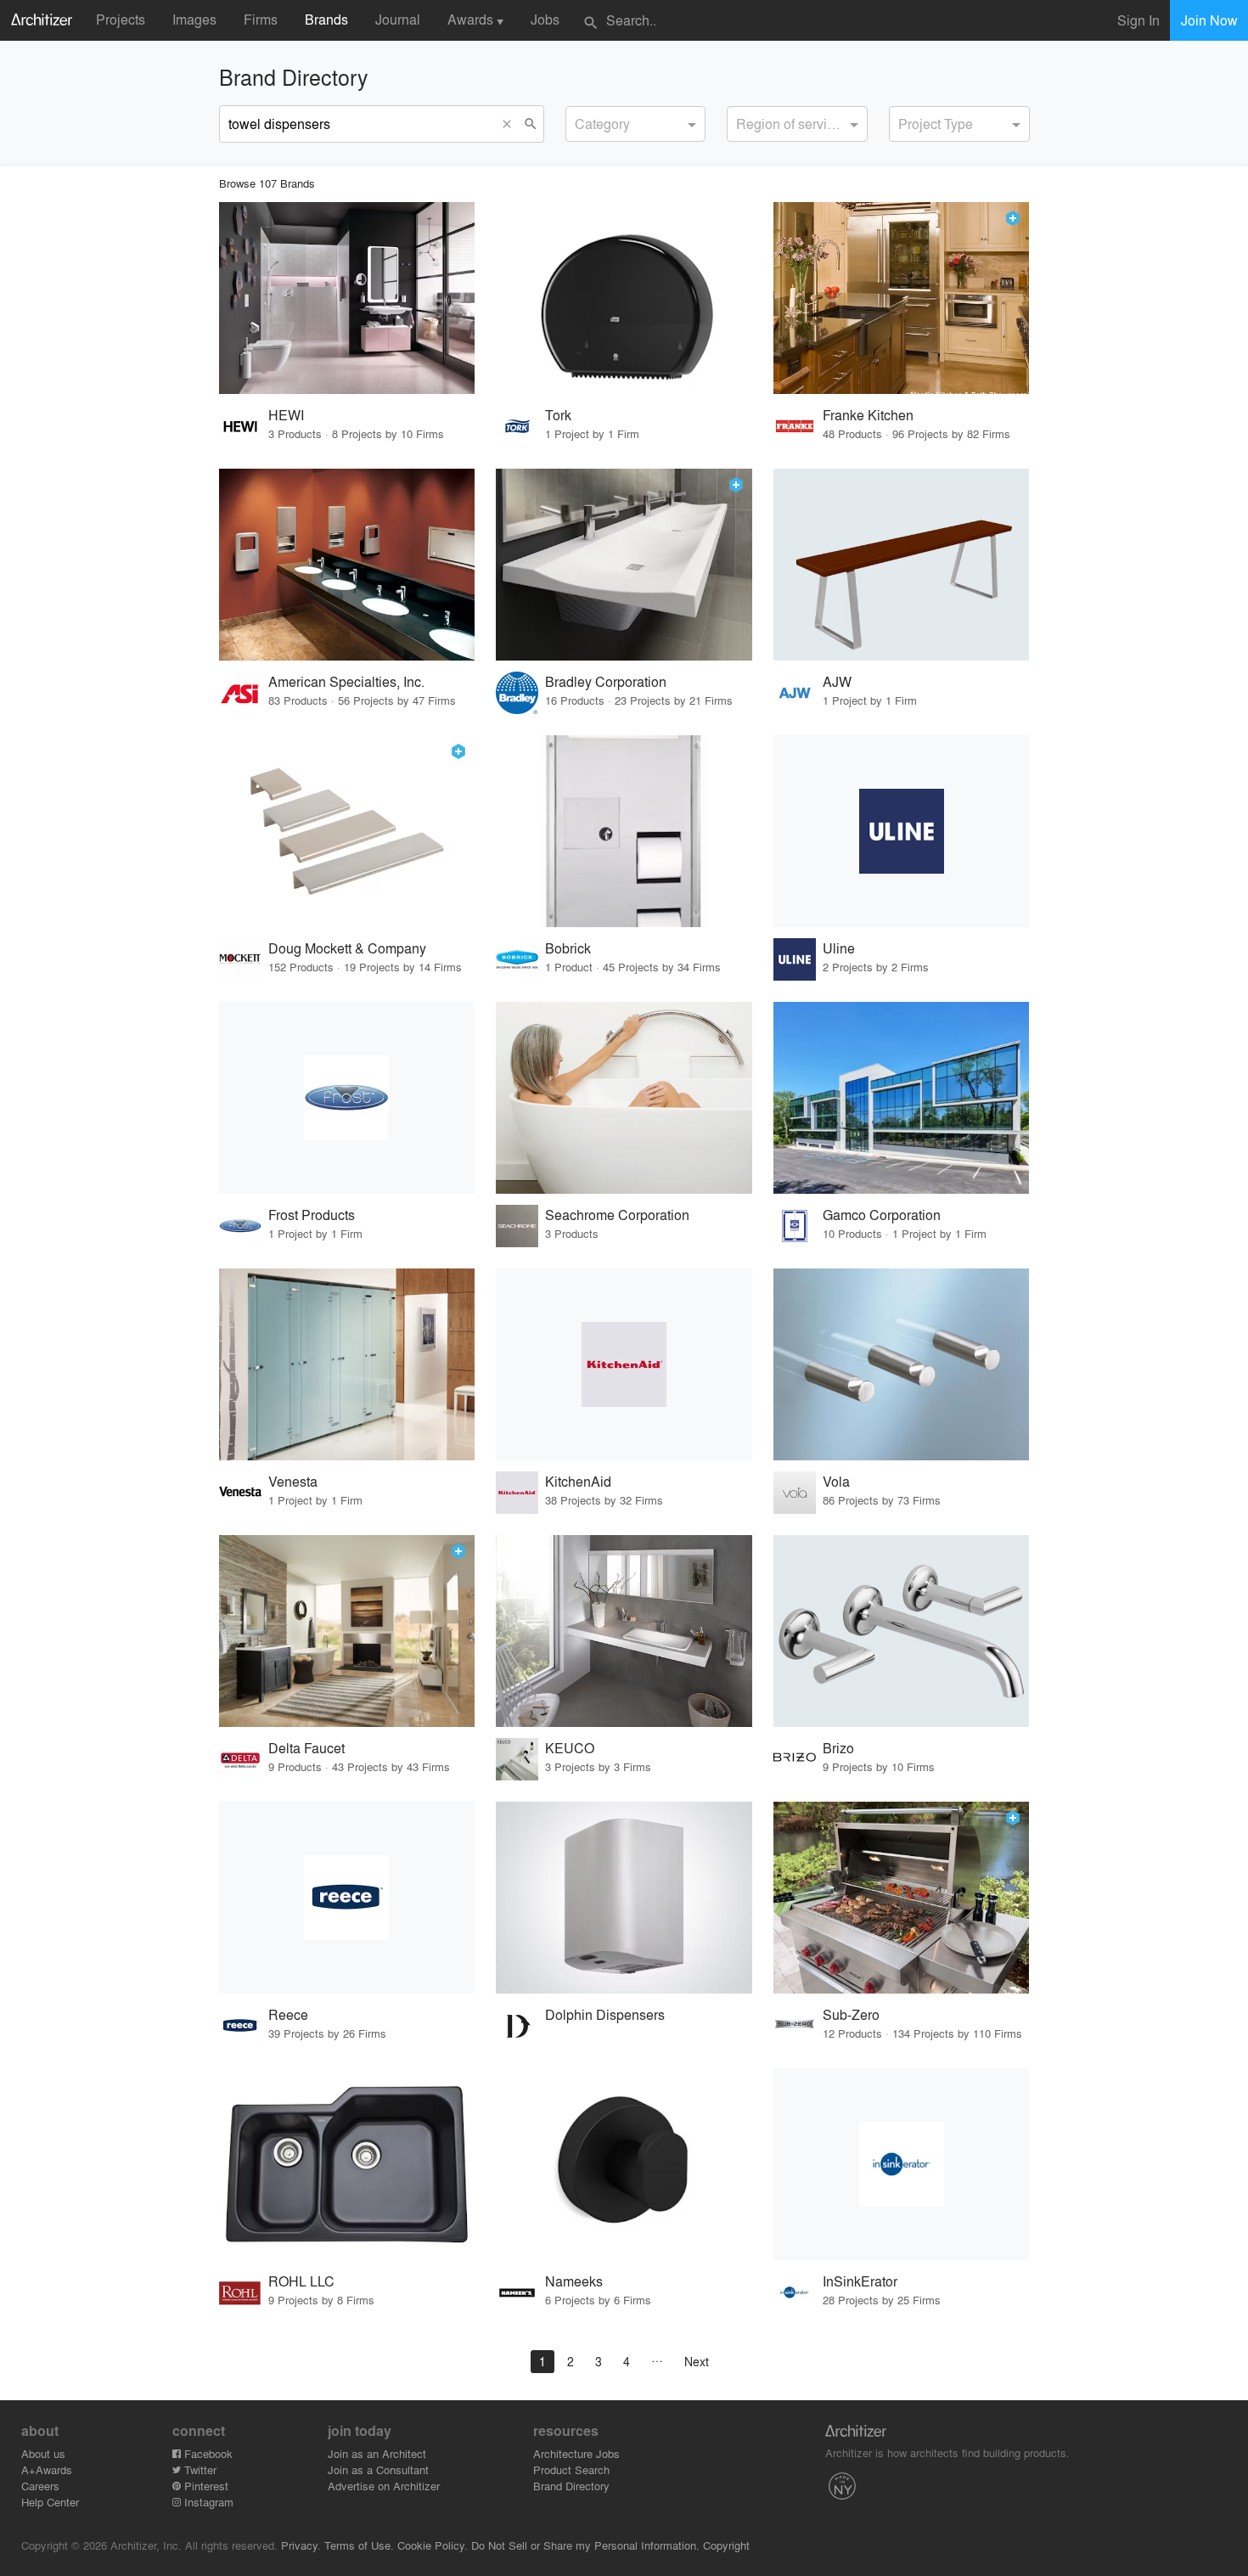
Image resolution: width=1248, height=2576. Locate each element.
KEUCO (570, 1748)
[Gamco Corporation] (902, 1098)
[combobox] (636, 124)
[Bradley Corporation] (624, 565)
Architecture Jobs (576, 2453)
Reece (288, 2014)
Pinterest (205, 2486)
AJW (837, 681)
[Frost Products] (347, 1098)
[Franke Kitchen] (902, 298)
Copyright (726, 2545)
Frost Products (312, 1215)
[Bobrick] (624, 831)
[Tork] (624, 298)
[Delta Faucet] (347, 1631)
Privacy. (301, 2545)
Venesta (293, 1481)
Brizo (838, 1748)
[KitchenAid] (624, 1364)
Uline (839, 948)
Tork (558, 415)
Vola (836, 1481)
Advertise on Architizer (384, 2486)
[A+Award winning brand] (1013, 218)
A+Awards (47, 2469)
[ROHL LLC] (347, 2164)
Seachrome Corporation (617, 1215)
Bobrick (568, 948)
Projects (121, 19)
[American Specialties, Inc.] (347, 565)
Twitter (199, 2469)
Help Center (50, 2502)
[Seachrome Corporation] (624, 1098)
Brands (326, 19)
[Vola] (902, 1364)
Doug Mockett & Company (347, 948)
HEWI (286, 415)
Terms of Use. (359, 2545)
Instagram (207, 2502)
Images (194, 19)
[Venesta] (347, 1364)
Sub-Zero (851, 2014)
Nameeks (574, 2281)
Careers (40, 2486)
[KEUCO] (624, 1631)
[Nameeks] (624, 2164)
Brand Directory (571, 2486)
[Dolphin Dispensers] (624, 1898)
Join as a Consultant (378, 2469)
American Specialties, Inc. (346, 681)
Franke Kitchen (868, 415)
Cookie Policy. (433, 2545)
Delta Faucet (306, 1748)
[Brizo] (902, 1631)
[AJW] (902, 565)
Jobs (545, 19)
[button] (511, 124)
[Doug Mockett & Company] (347, 831)
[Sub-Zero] (902, 1898)
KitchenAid (578, 1481)
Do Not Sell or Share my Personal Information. (585, 2545)
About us (43, 2453)
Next (697, 2361)
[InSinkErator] (902, 2164)
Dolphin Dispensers (605, 2014)
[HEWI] (347, 298)
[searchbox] (580, 121)
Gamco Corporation (882, 1215)
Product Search (571, 2469)
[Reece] (347, 1898)
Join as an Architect (377, 2453)
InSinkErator (860, 2281)
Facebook (207, 2453)
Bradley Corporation (606, 681)
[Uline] (902, 831)
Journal (398, 19)
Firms (261, 19)
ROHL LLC (301, 2281)
